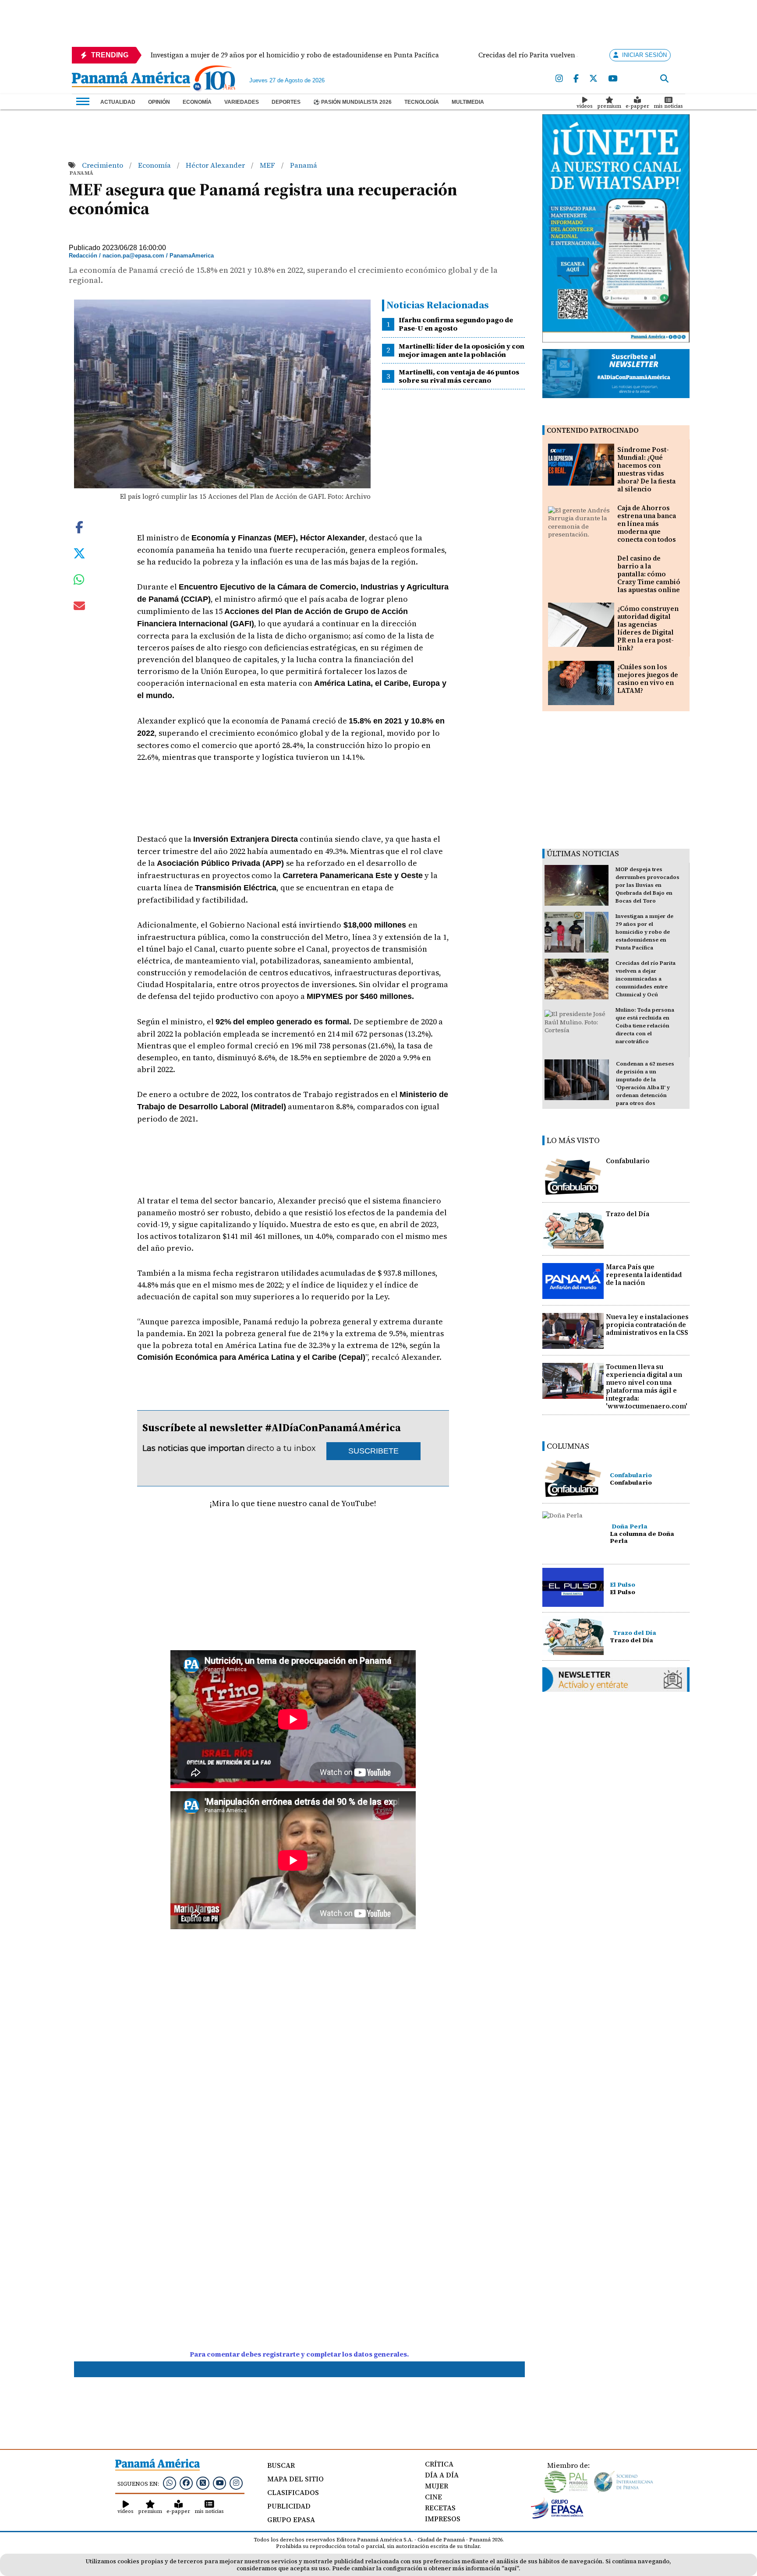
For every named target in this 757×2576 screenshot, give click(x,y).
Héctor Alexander (216, 165)
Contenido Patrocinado (593, 430)
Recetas (440, 2508)
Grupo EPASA (291, 2520)
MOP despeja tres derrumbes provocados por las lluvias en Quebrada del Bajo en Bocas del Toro (647, 885)
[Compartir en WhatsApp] (79, 582)
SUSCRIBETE (373, 1451)
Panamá (304, 165)
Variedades (242, 102)
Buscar (281, 2465)
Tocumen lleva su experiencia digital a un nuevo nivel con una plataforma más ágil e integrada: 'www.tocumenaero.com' (647, 1386)
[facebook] (576, 79)
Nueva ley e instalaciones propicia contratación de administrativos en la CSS (647, 1325)
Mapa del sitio (295, 2479)
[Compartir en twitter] (79, 553)
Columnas (568, 1446)
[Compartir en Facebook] (79, 526)
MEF (268, 165)
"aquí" (510, 2568)
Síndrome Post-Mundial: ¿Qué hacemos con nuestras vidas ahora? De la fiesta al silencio (646, 469)
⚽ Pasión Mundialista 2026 (352, 102)
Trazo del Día (628, 1214)
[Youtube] (613, 79)
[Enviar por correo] (79, 607)
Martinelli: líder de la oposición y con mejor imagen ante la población (462, 350)
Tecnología (422, 102)
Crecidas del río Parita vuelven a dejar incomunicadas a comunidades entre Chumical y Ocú (646, 979)
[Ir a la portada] (131, 80)
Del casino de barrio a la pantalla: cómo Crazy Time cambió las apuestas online (649, 574)
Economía (197, 102)
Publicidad (289, 2506)
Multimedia (468, 102)
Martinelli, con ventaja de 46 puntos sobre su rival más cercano (459, 376)
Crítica (439, 2464)
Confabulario (628, 1161)
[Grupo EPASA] (557, 2516)
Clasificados (293, 2492)
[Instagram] (559, 79)
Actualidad (118, 102)
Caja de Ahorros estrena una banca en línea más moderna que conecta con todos (647, 524)
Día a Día (442, 2475)
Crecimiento (103, 165)
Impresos (443, 2519)
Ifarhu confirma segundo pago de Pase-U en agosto (456, 324)
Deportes (286, 102)
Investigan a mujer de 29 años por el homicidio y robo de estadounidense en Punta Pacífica (644, 932)
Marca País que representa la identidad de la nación (644, 1275)
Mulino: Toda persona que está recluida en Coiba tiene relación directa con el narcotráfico (645, 1026)
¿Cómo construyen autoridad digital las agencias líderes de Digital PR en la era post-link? (648, 628)
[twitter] (593, 79)
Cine (433, 2497)
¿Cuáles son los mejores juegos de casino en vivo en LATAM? (648, 679)
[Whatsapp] (170, 2483)
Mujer (437, 2486)
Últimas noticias (583, 853)
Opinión (159, 102)
